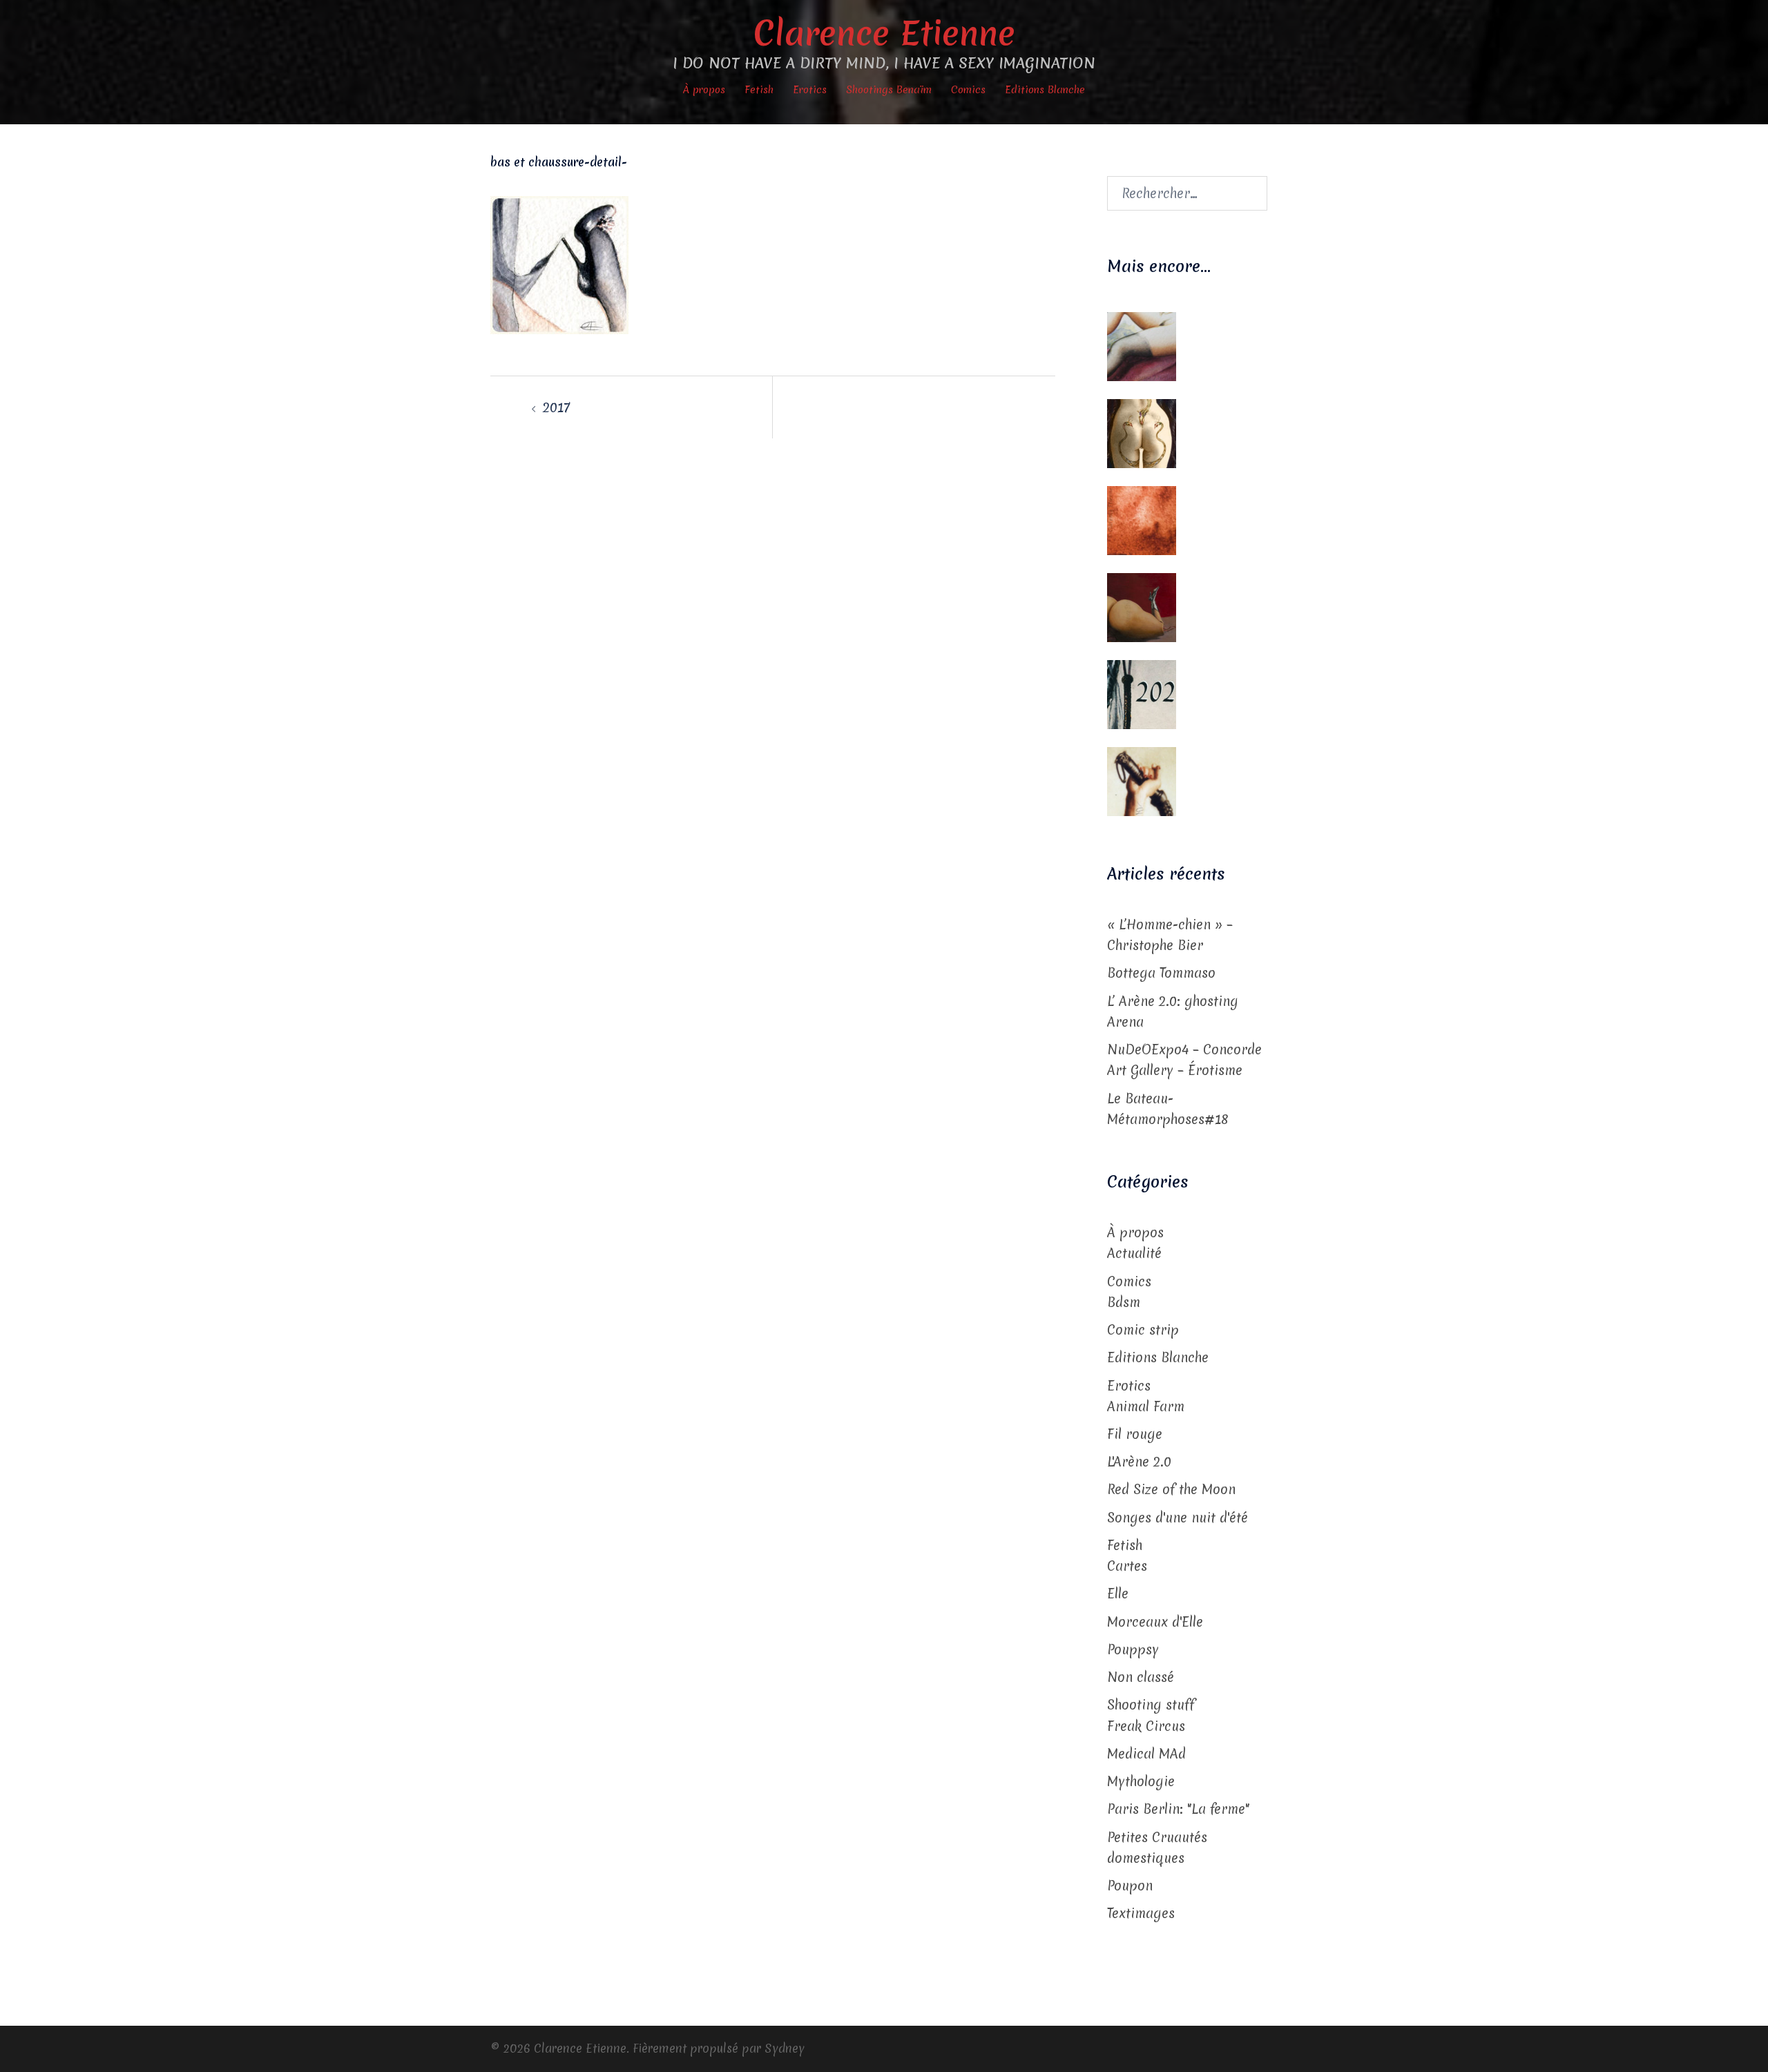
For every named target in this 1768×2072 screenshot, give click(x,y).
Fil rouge (1135, 1434)
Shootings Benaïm (889, 90)
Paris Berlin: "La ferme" (1178, 1809)
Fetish (759, 90)
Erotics (810, 90)
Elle (1118, 1594)
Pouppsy (1133, 1649)
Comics (968, 90)
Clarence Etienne (884, 33)
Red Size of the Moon (1171, 1489)
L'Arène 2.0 (1139, 1462)
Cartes (1127, 1566)
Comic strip (1143, 1330)
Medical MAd (1146, 1754)
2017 (556, 407)
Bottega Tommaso (1161, 973)
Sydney (785, 2048)
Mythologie (1141, 1781)
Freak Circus (1146, 1726)
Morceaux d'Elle (1155, 1622)
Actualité (1134, 1253)
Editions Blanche (1045, 90)
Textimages (1141, 1913)
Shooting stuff (1151, 1705)
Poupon (1130, 1886)
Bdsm (1124, 1302)
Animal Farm (1146, 1406)
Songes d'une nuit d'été (1178, 1518)
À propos (704, 90)
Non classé (1141, 1677)
